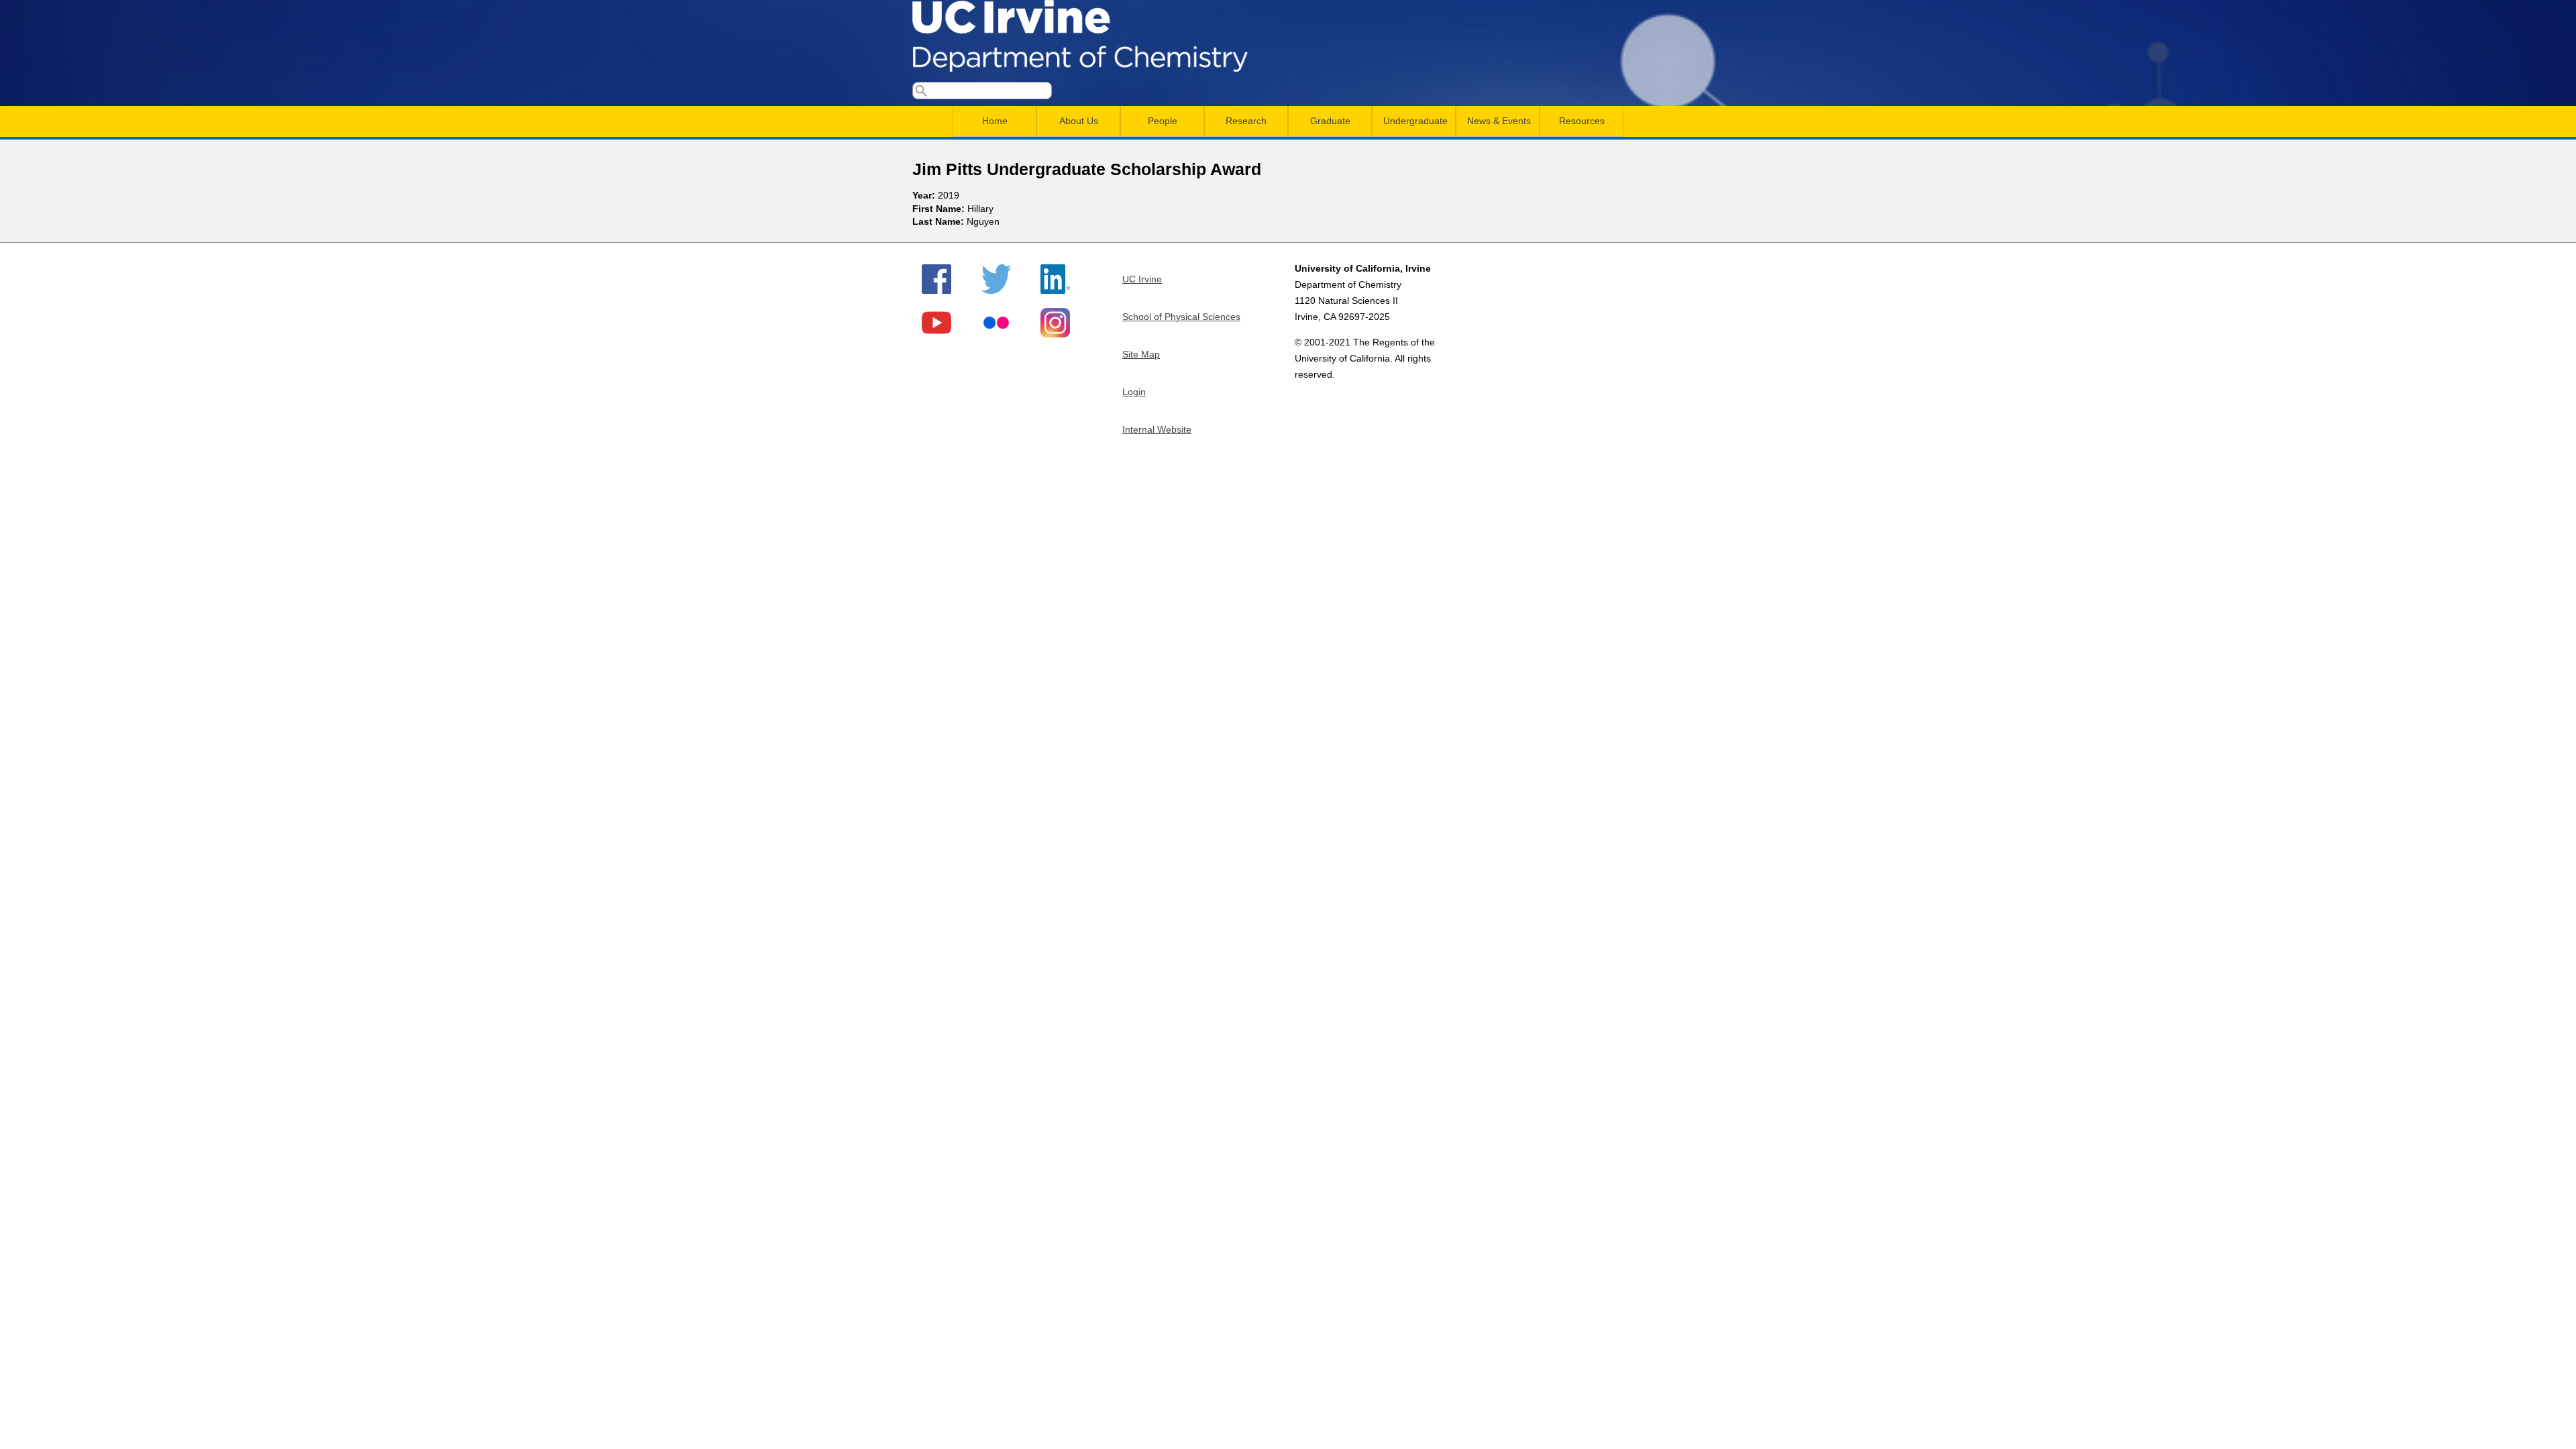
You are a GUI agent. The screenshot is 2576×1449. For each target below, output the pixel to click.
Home (995, 121)
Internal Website (1157, 429)
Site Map (1141, 354)
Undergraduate (1415, 121)
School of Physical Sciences (1181, 317)
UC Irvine (1142, 279)
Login (1134, 392)
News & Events (1499, 121)
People (1163, 121)
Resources (1582, 121)
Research (1246, 121)
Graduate (1330, 121)
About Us (1079, 121)
